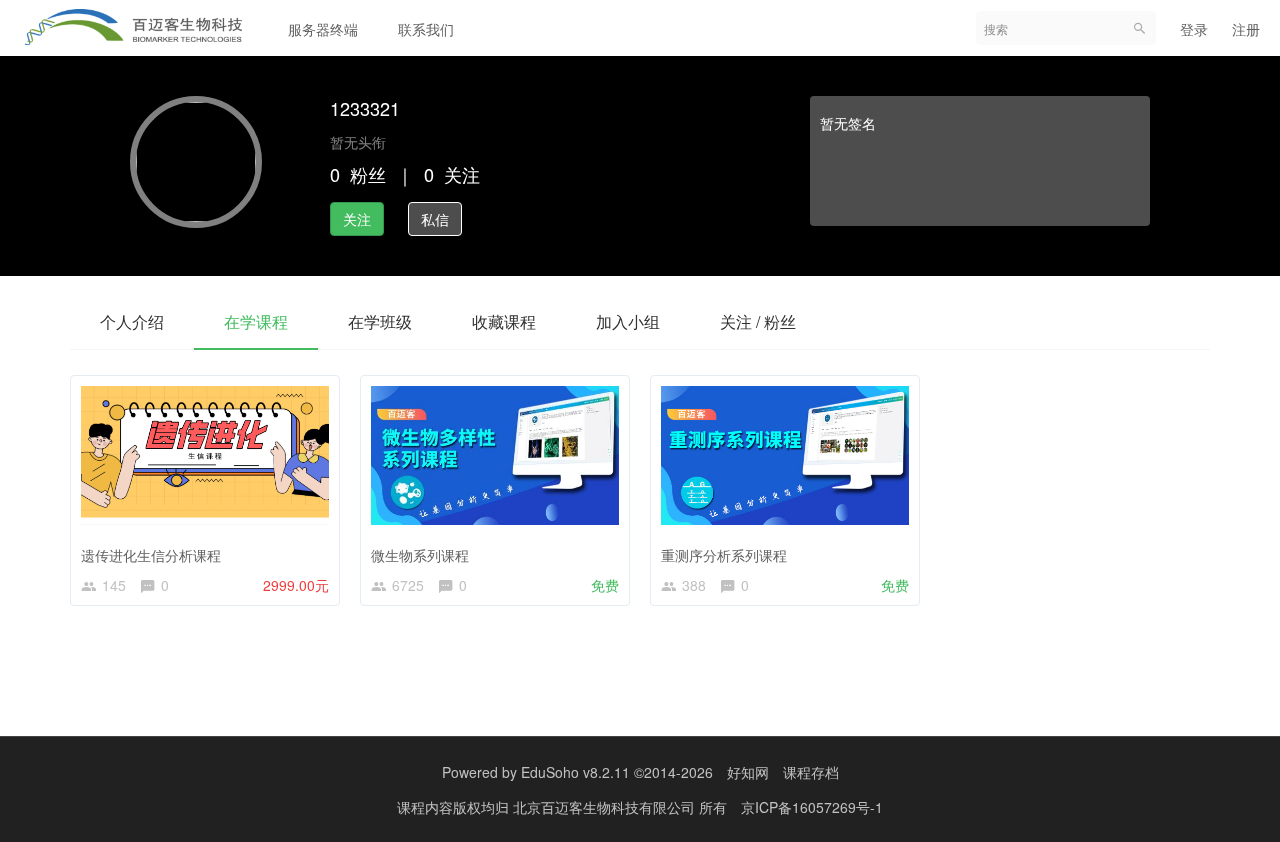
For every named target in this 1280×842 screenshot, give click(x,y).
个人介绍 (132, 321)
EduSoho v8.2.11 (575, 772)
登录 (1194, 29)
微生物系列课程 (420, 555)
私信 (435, 219)
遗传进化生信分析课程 (151, 555)
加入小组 (628, 321)
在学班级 (380, 321)
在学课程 (256, 321)
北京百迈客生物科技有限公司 (606, 807)
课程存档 (811, 772)
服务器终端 (323, 29)
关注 (357, 219)
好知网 (748, 772)
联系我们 (426, 29)
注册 (1246, 29)
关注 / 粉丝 (758, 321)
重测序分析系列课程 (724, 555)
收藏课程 (504, 321)
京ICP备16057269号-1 (812, 807)
